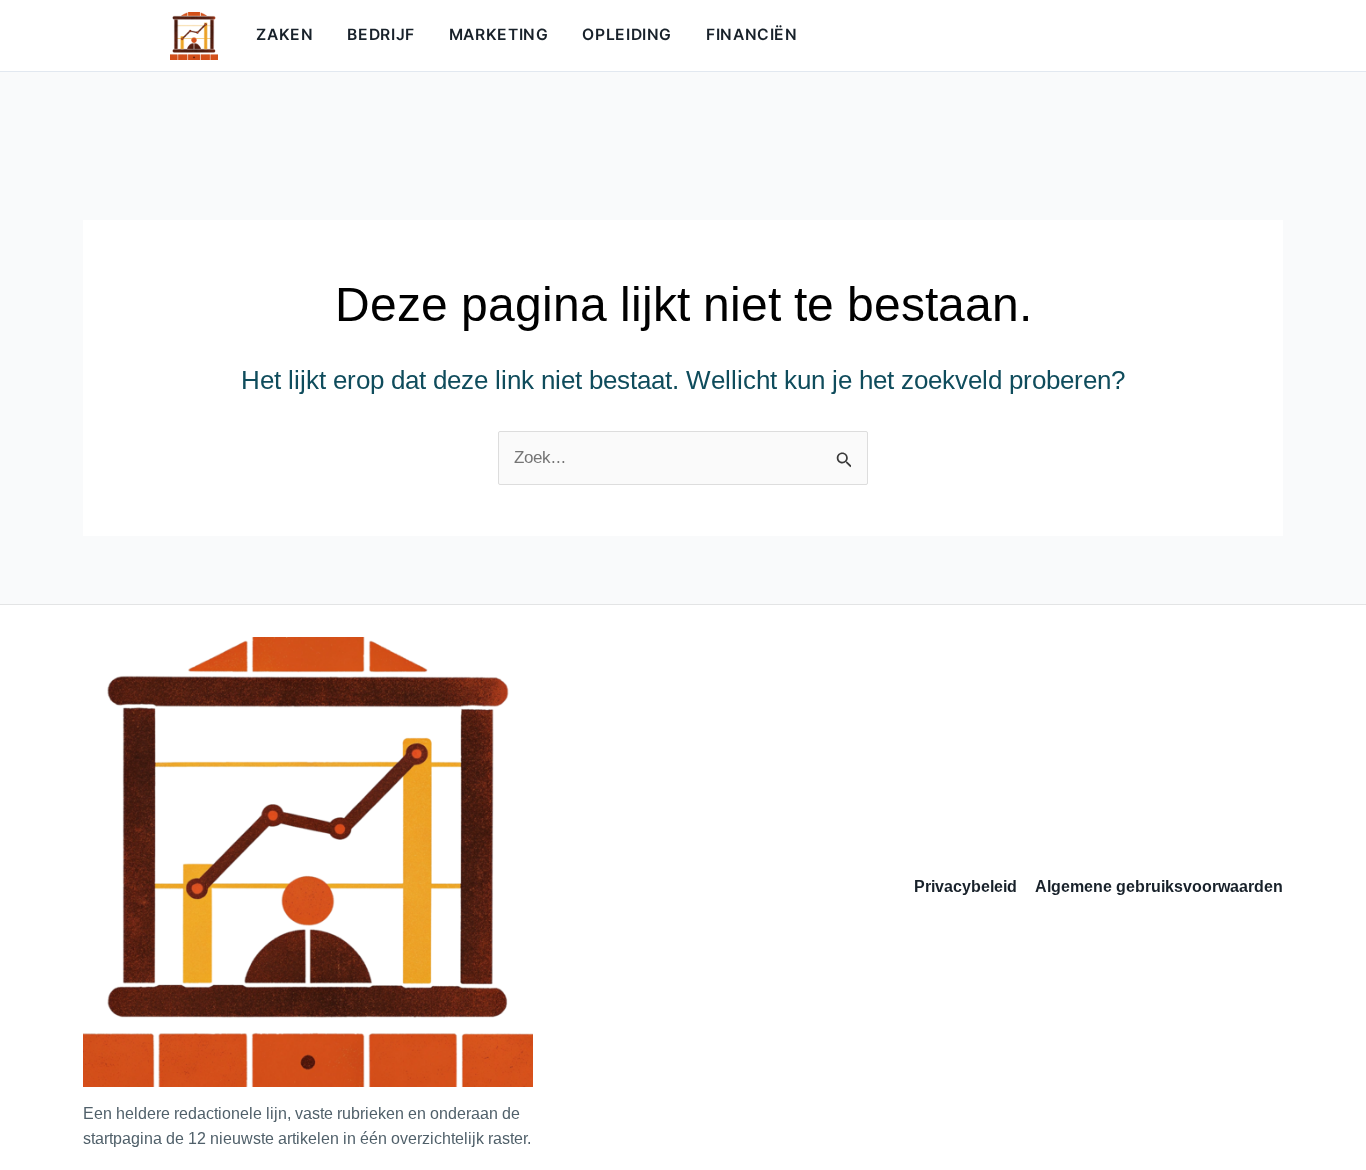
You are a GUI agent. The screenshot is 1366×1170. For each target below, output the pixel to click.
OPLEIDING (627, 34)
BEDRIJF (380, 34)
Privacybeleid (965, 886)
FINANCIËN (752, 34)
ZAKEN (284, 34)
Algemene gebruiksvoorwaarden (1159, 886)
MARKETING (499, 34)
